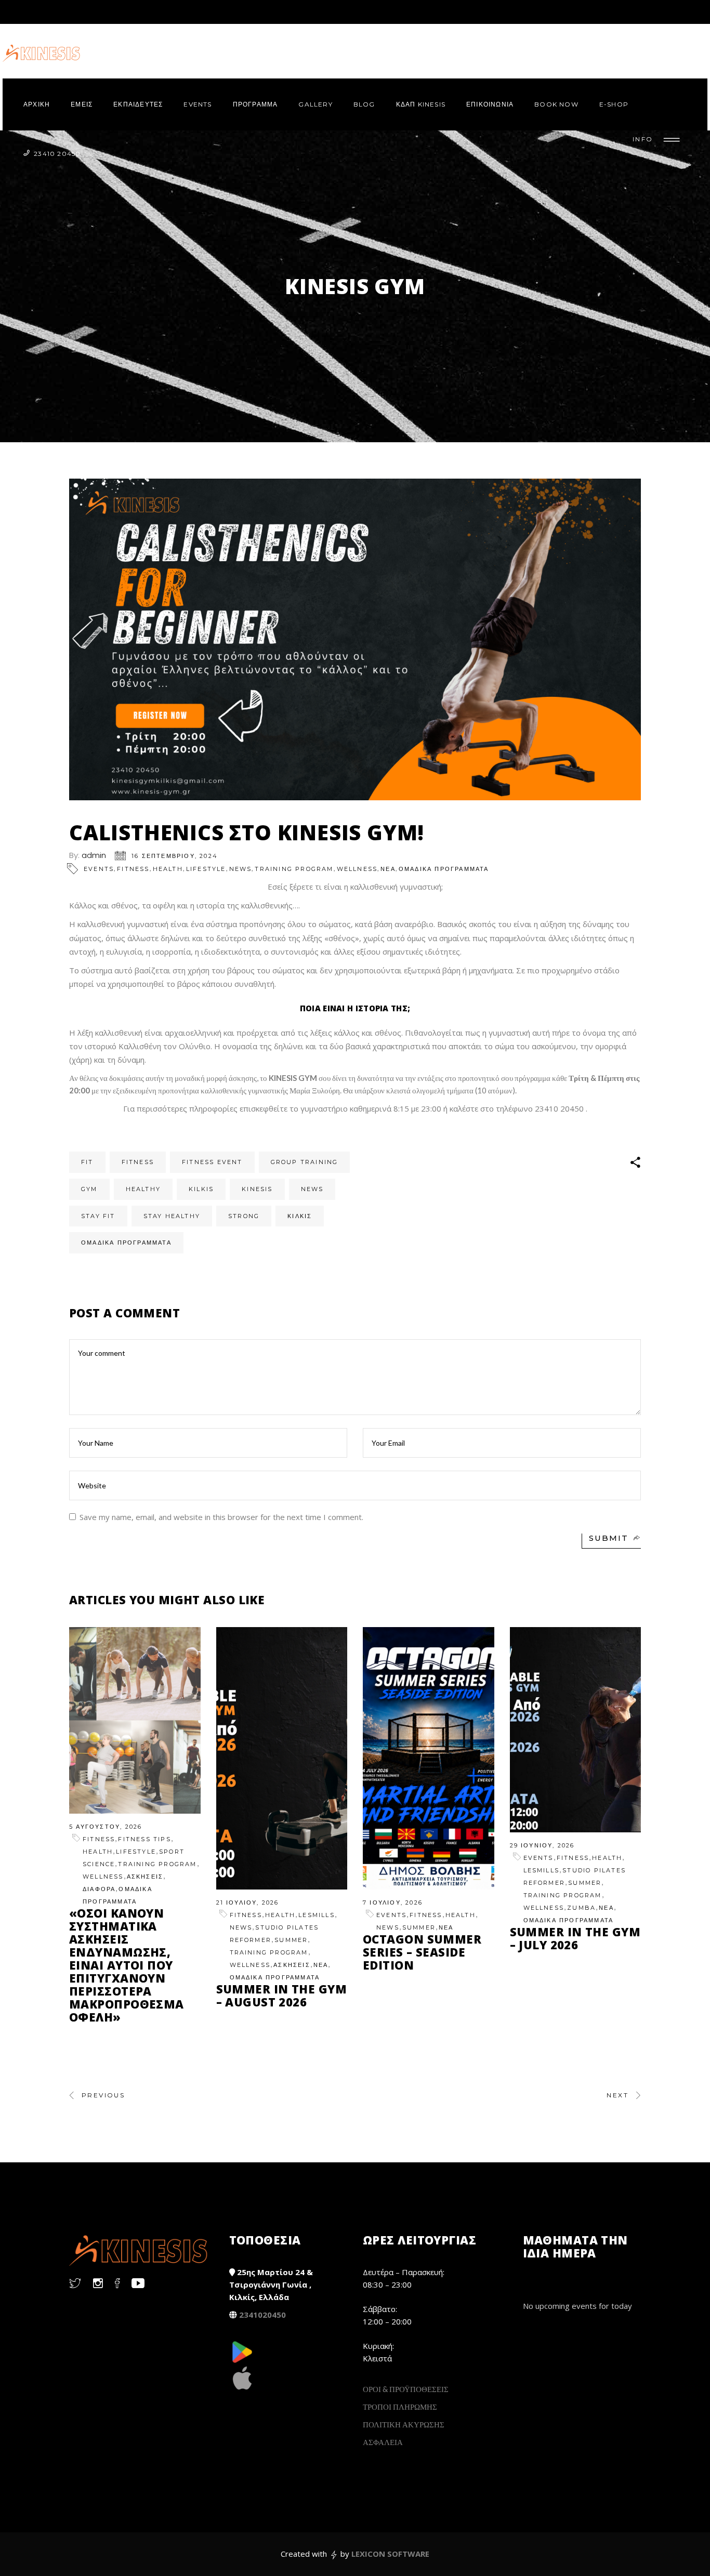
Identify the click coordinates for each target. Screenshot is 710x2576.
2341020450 (262, 2315)
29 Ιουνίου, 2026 (542, 1845)
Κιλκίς (300, 1216)
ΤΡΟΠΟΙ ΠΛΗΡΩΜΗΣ (400, 2407)
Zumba (581, 1908)
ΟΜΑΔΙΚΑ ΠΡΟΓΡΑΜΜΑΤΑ (444, 869)
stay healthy (172, 1216)
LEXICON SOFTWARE (390, 2554)
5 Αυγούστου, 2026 (106, 1827)
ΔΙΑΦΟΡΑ (99, 1889)
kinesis (257, 1189)
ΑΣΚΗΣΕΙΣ (145, 1877)
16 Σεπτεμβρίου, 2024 (175, 856)
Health (168, 869)
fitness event (212, 1162)
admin (94, 855)
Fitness (133, 869)
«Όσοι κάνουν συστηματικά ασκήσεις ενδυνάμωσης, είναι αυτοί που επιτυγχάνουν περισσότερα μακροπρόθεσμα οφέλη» (127, 1965)
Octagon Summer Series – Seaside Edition (422, 1952)
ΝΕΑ (388, 869)
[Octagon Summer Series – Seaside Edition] (429, 1758)
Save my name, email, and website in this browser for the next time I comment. (221, 1517)
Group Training (305, 1162)
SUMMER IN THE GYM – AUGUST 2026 (281, 1995)
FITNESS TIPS (144, 1839)
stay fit (98, 1216)
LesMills (317, 1915)
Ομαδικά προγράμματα (126, 1243)
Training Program (294, 869)
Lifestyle (206, 869)
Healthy (143, 1189)
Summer (291, 1940)
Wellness (357, 869)
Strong (244, 1216)
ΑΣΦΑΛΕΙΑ (383, 2442)
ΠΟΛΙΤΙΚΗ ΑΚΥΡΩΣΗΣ (404, 2424)
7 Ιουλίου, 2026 (393, 1903)
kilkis (201, 1189)
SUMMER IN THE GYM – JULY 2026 (575, 1938)
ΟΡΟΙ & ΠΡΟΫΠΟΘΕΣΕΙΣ (406, 2389)
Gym (89, 1189)
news (312, 1189)
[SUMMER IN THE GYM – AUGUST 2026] (282, 1758)
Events (99, 869)
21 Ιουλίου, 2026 (248, 1903)
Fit (87, 1162)
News (241, 869)
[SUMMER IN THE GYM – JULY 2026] (576, 1730)
